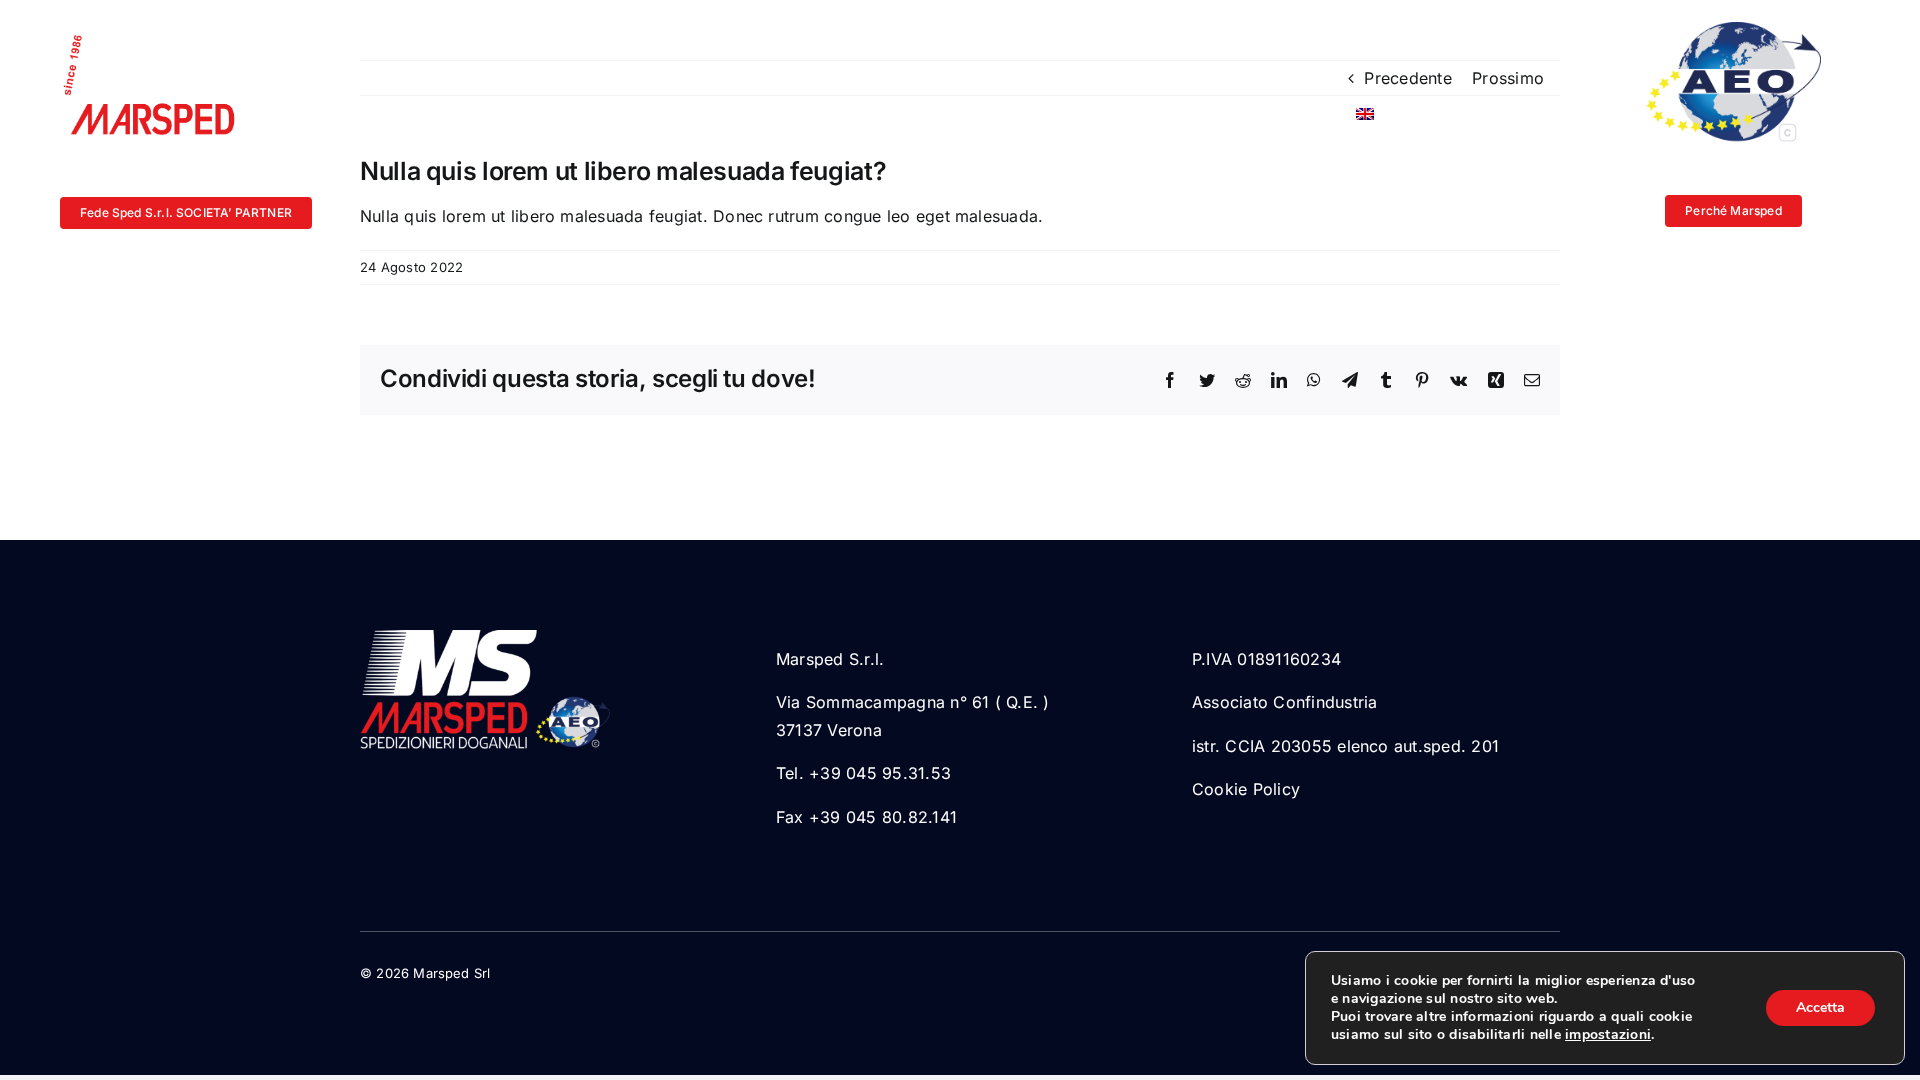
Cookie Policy (1246, 789)
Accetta (1820, 1007)
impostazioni (1608, 1035)
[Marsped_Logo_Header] (160, 33)
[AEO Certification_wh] (1733, 30)
